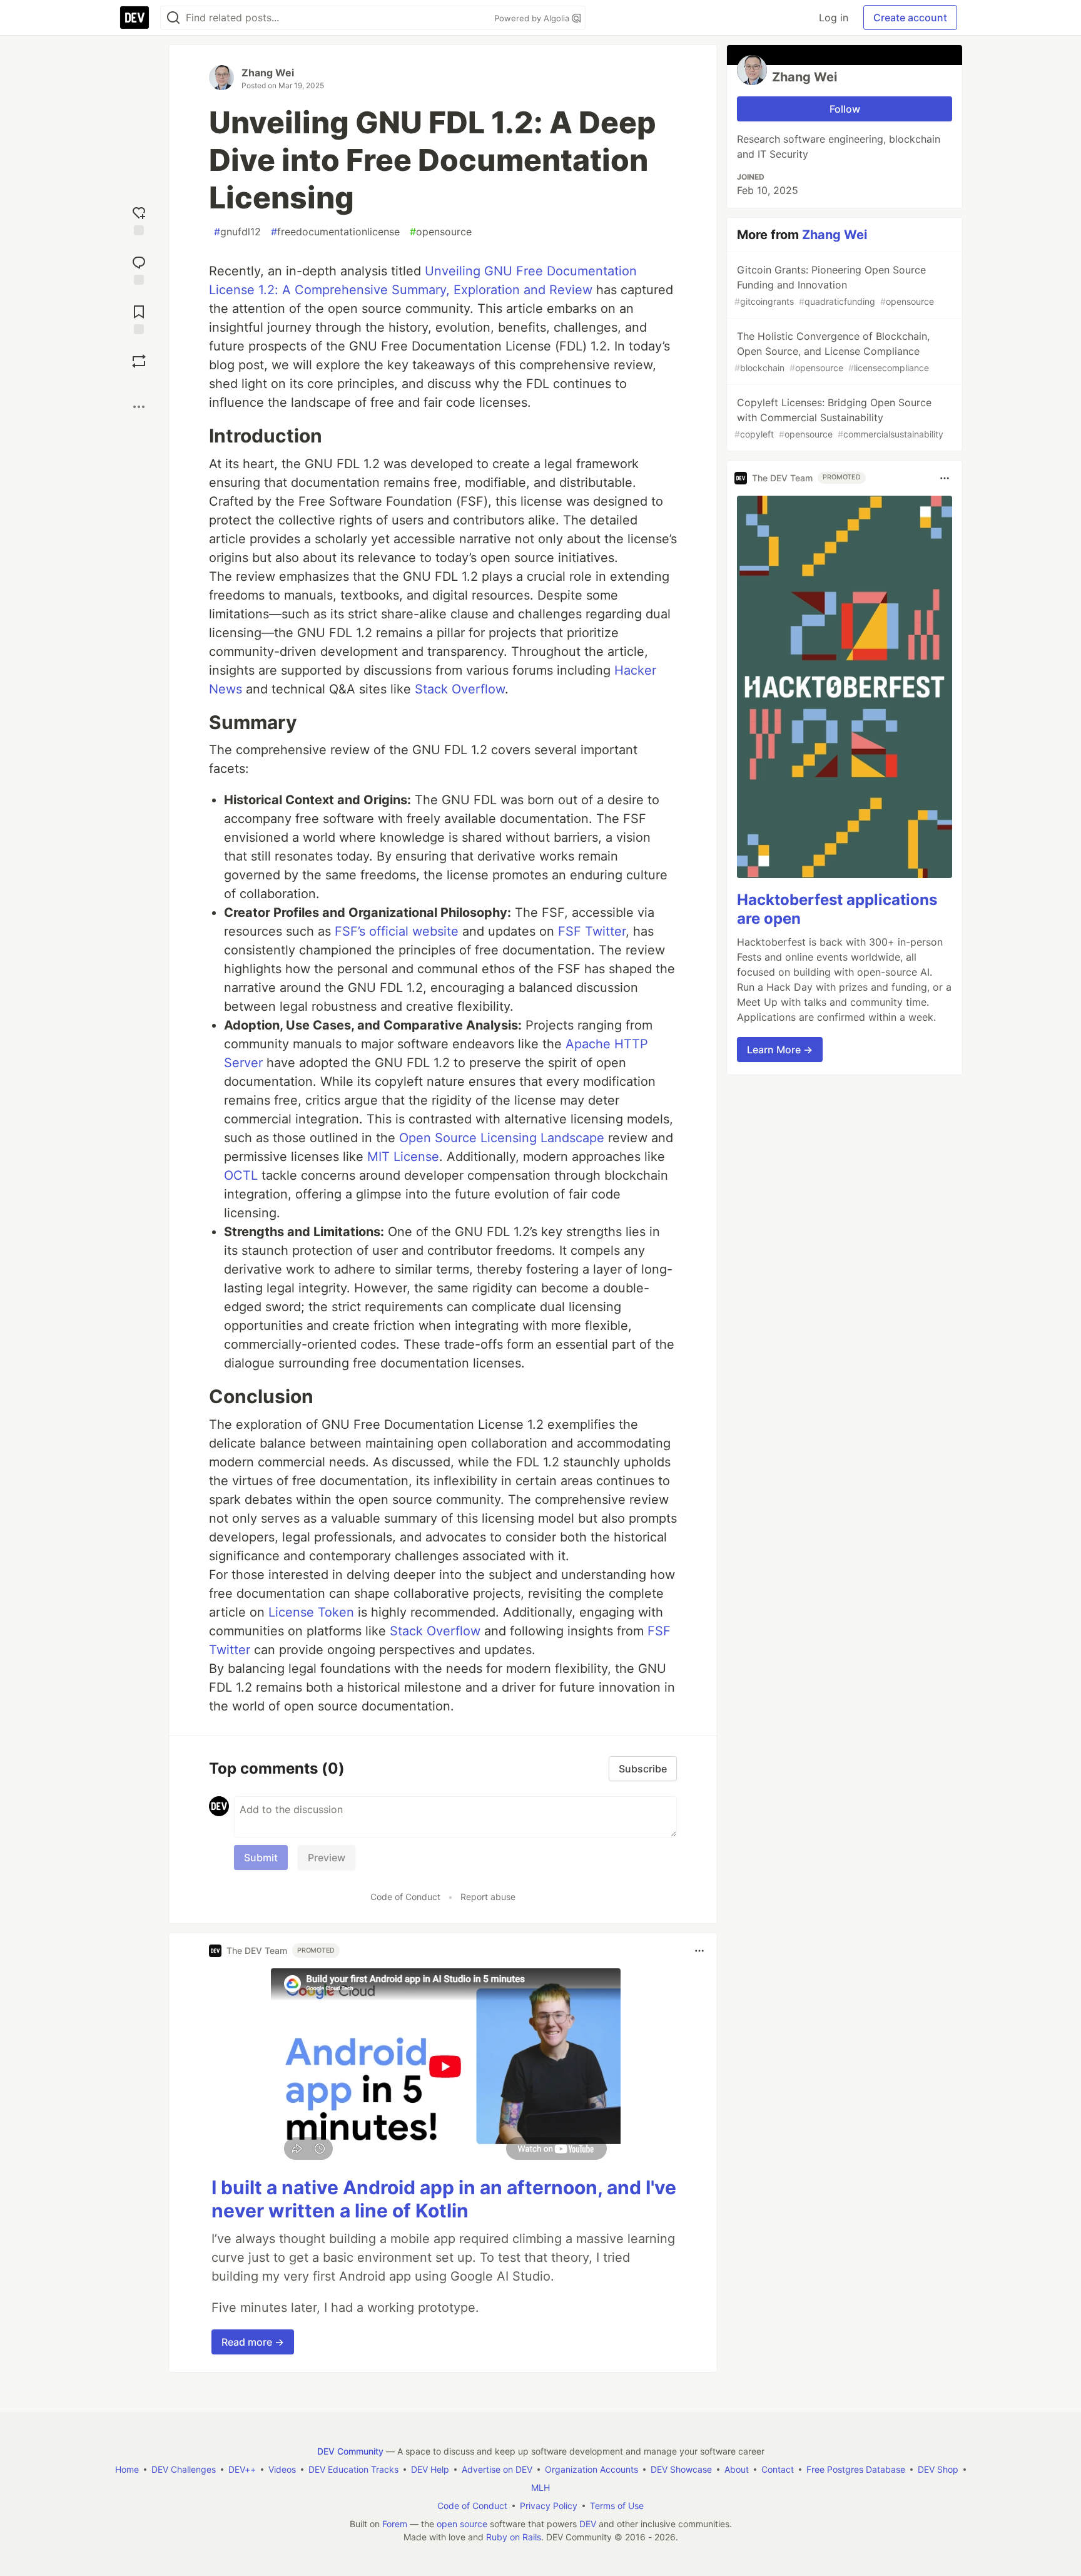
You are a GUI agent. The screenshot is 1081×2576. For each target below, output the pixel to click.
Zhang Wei (268, 73)
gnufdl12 (237, 232)
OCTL (241, 1175)
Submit (261, 1858)
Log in (834, 18)
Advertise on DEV (497, 2469)
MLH (540, 2487)
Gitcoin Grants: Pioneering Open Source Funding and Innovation (834, 285)
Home (127, 2469)
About (737, 2469)
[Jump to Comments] (139, 269)
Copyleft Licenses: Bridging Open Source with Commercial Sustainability (839, 418)
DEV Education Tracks (353, 2469)
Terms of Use (617, 2506)
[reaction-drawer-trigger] (139, 219)
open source (462, 2524)
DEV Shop (938, 2469)
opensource (441, 232)
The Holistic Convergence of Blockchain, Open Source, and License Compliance (832, 351)
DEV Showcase (681, 2469)
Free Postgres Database (856, 2469)
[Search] (173, 18)
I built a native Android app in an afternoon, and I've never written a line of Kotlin (444, 2199)
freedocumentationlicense (335, 232)
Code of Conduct (405, 1897)
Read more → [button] (253, 2342)
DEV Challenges (184, 2469)
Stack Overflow (460, 689)
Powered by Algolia (533, 18)
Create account (910, 18)
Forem (395, 2524)
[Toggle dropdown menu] (699, 1951)
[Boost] (139, 361)
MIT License (403, 1157)
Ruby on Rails (514, 2537)
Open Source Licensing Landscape (502, 1138)
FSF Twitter (592, 931)
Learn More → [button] (780, 1050)
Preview (327, 1858)
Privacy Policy (549, 2506)
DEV (588, 2524)
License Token (311, 1612)
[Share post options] (139, 407)
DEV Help (430, 2469)
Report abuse (488, 1897)
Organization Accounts (591, 2469)
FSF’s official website (397, 931)
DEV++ (242, 2469)
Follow (845, 109)
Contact (778, 2469)
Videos (282, 2469)
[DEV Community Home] (134, 18)
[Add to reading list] (139, 318)
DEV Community (350, 2451)
